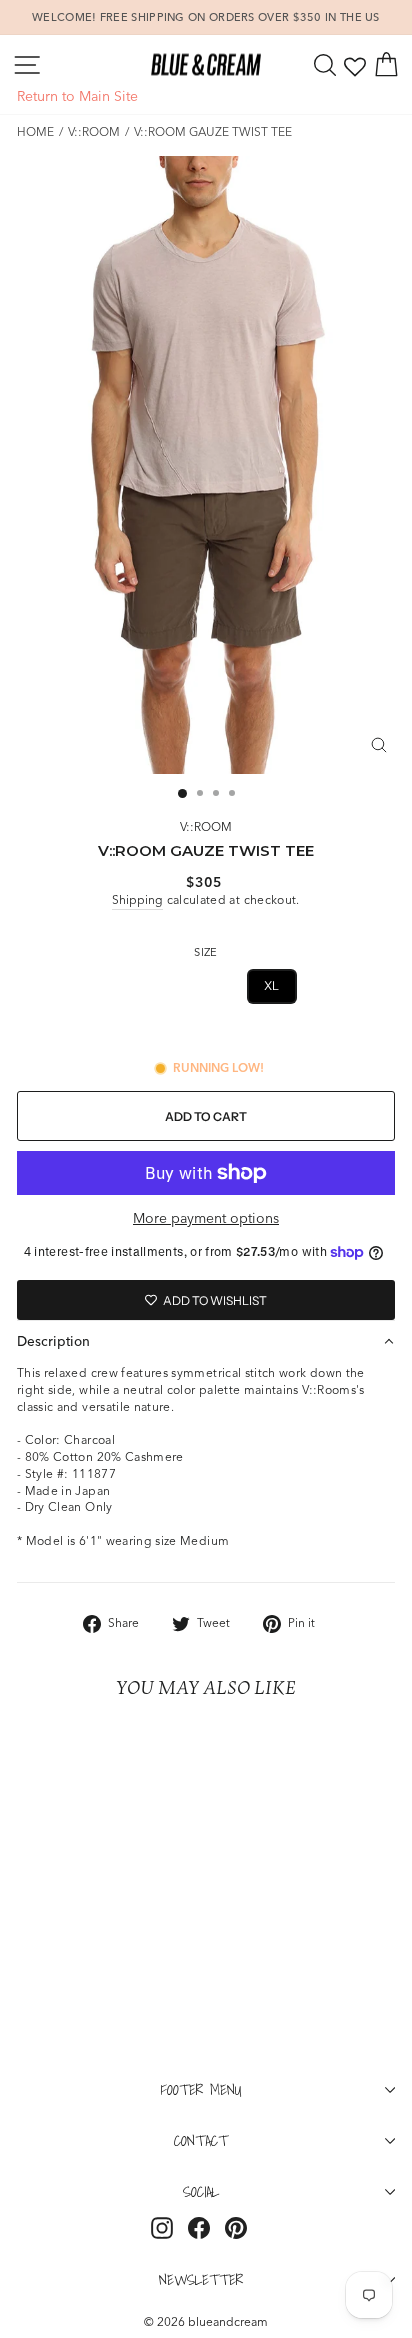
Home (35, 131)
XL (272, 985)
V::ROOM (94, 131)
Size (205, 952)
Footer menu (201, 2089)
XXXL (206, 1033)
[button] (206, 1341)
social (201, 2191)
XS (78, 985)
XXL (330, 985)
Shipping (137, 899)
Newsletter (201, 2279)
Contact (201, 2140)
